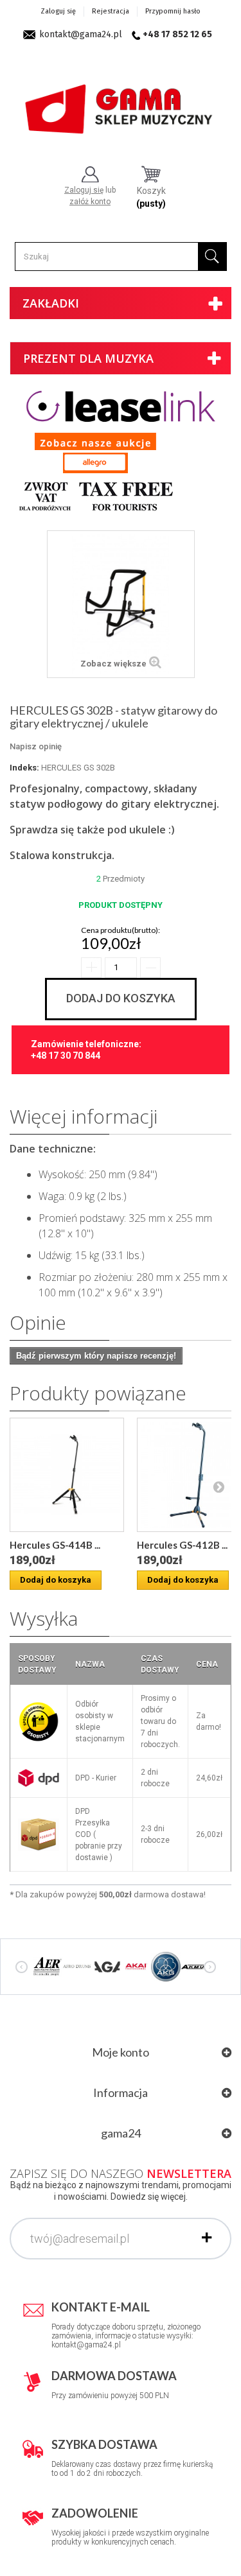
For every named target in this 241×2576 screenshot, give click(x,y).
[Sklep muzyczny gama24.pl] (121, 104)
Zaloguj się (58, 11)
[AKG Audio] (166, 1966)
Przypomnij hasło (173, 11)
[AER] (48, 1966)
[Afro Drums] (77, 1966)
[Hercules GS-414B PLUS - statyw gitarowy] (67, 1475)
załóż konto (90, 202)
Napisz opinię (36, 746)
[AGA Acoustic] (107, 1966)
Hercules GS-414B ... (55, 1545)
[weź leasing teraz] (121, 406)
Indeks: (24, 768)
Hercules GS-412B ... (182, 1545)
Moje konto (121, 2052)
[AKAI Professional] (136, 1966)
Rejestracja (111, 11)
